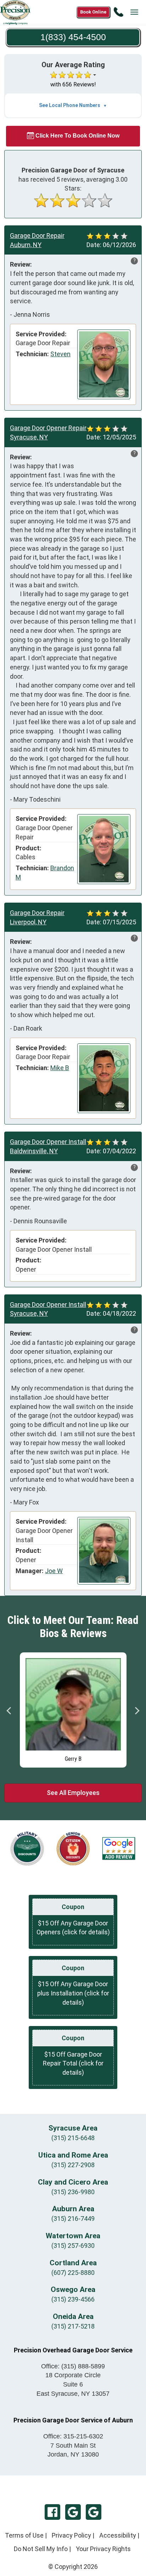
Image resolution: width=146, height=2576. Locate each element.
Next (137, 1711)
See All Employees (73, 1793)
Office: (73, 2366)
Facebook (52, 2512)
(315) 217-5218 (73, 2326)
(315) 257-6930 (73, 2246)
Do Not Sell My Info (41, 2549)
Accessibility (118, 2535)
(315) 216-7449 (73, 2219)
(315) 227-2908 (73, 2165)
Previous (9, 1711)
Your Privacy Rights (103, 2549)
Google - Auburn (94, 2512)
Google (73, 2512)
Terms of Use (24, 2535)
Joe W (54, 1571)
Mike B (60, 1068)
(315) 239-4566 (73, 2299)
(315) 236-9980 (73, 2192)
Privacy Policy (71, 2535)
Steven (60, 354)
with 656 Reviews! (73, 84)
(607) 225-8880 (73, 2273)
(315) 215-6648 (73, 2138)
